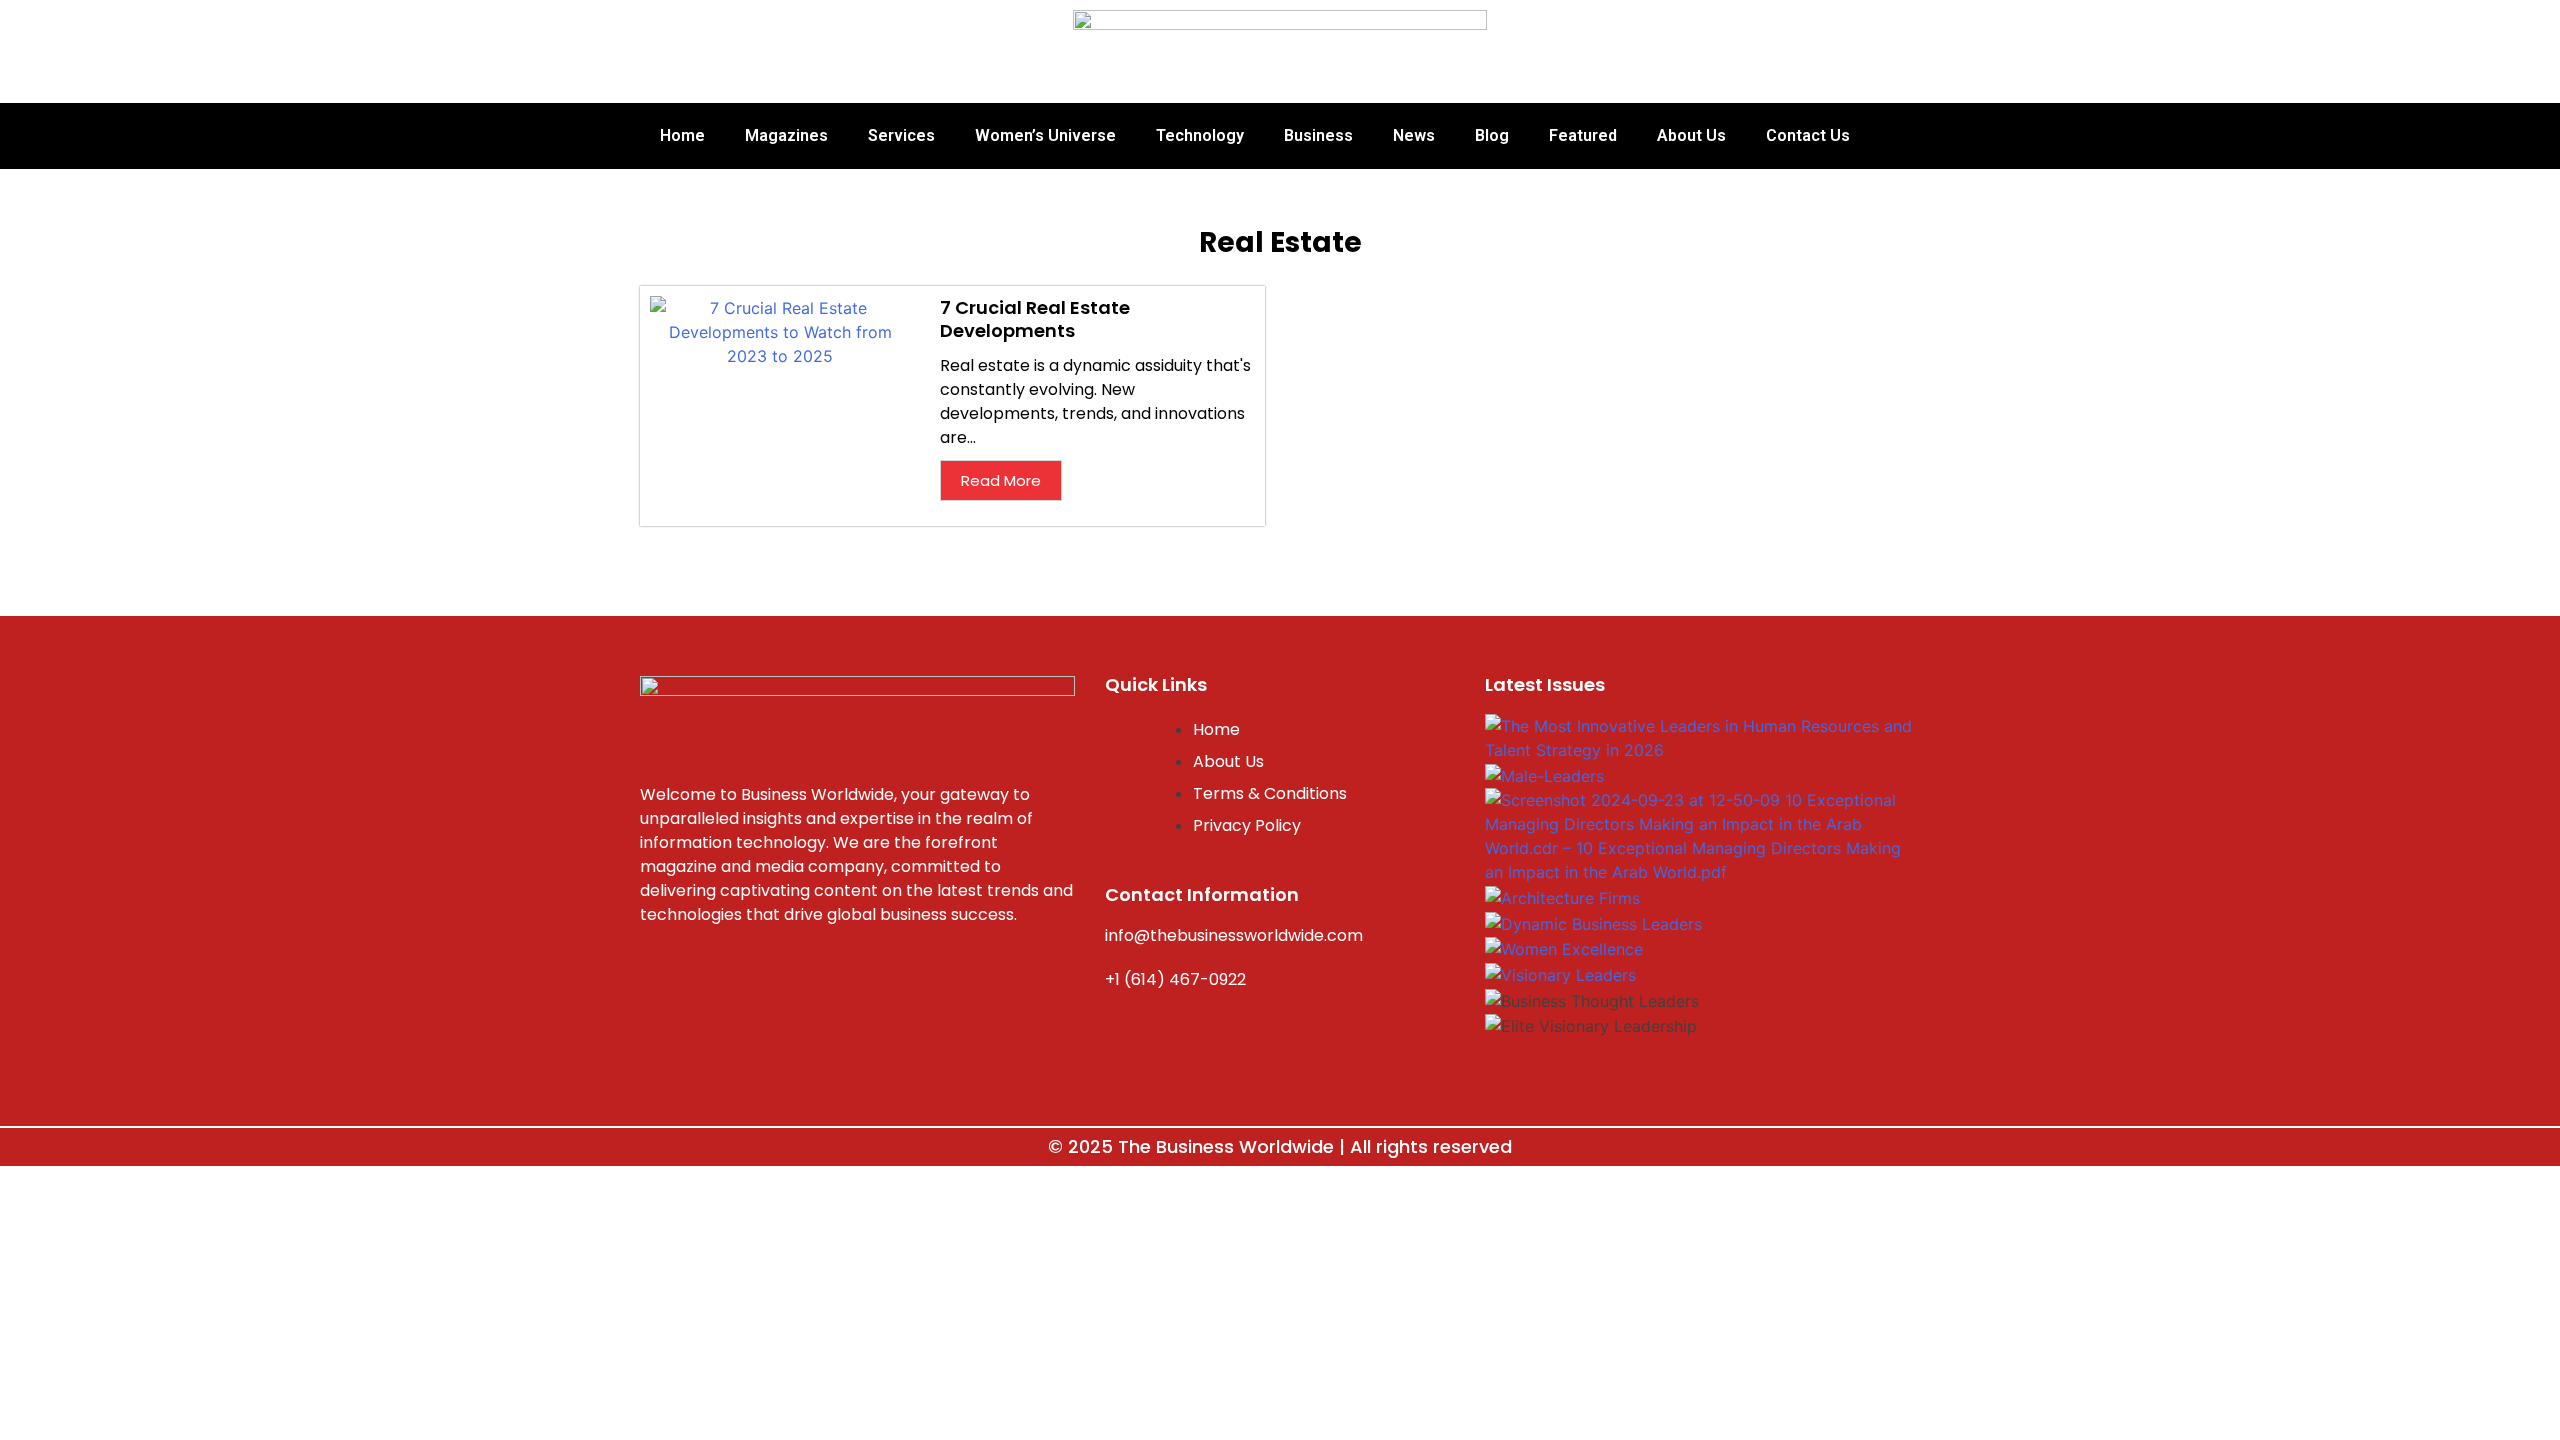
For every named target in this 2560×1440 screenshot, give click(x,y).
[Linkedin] (845, 972)
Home (682, 135)
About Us (1691, 135)
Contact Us (1808, 135)
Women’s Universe (1045, 135)
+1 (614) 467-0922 (1175, 979)
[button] (1700, 1050)
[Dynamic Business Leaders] (1593, 922)
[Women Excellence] (1564, 947)
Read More (1001, 480)
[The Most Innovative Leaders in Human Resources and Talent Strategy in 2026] (1700, 737)
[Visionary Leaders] (1560, 973)
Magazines (786, 135)
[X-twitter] (785, 972)
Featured (1583, 135)
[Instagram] (725, 972)
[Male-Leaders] (1544, 774)
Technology (1200, 135)
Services (901, 135)
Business (1318, 135)
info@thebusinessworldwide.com (1234, 935)
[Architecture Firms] (1562, 896)
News (1414, 135)
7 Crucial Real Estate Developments (1035, 319)
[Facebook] (665, 972)
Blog (1492, 135)
